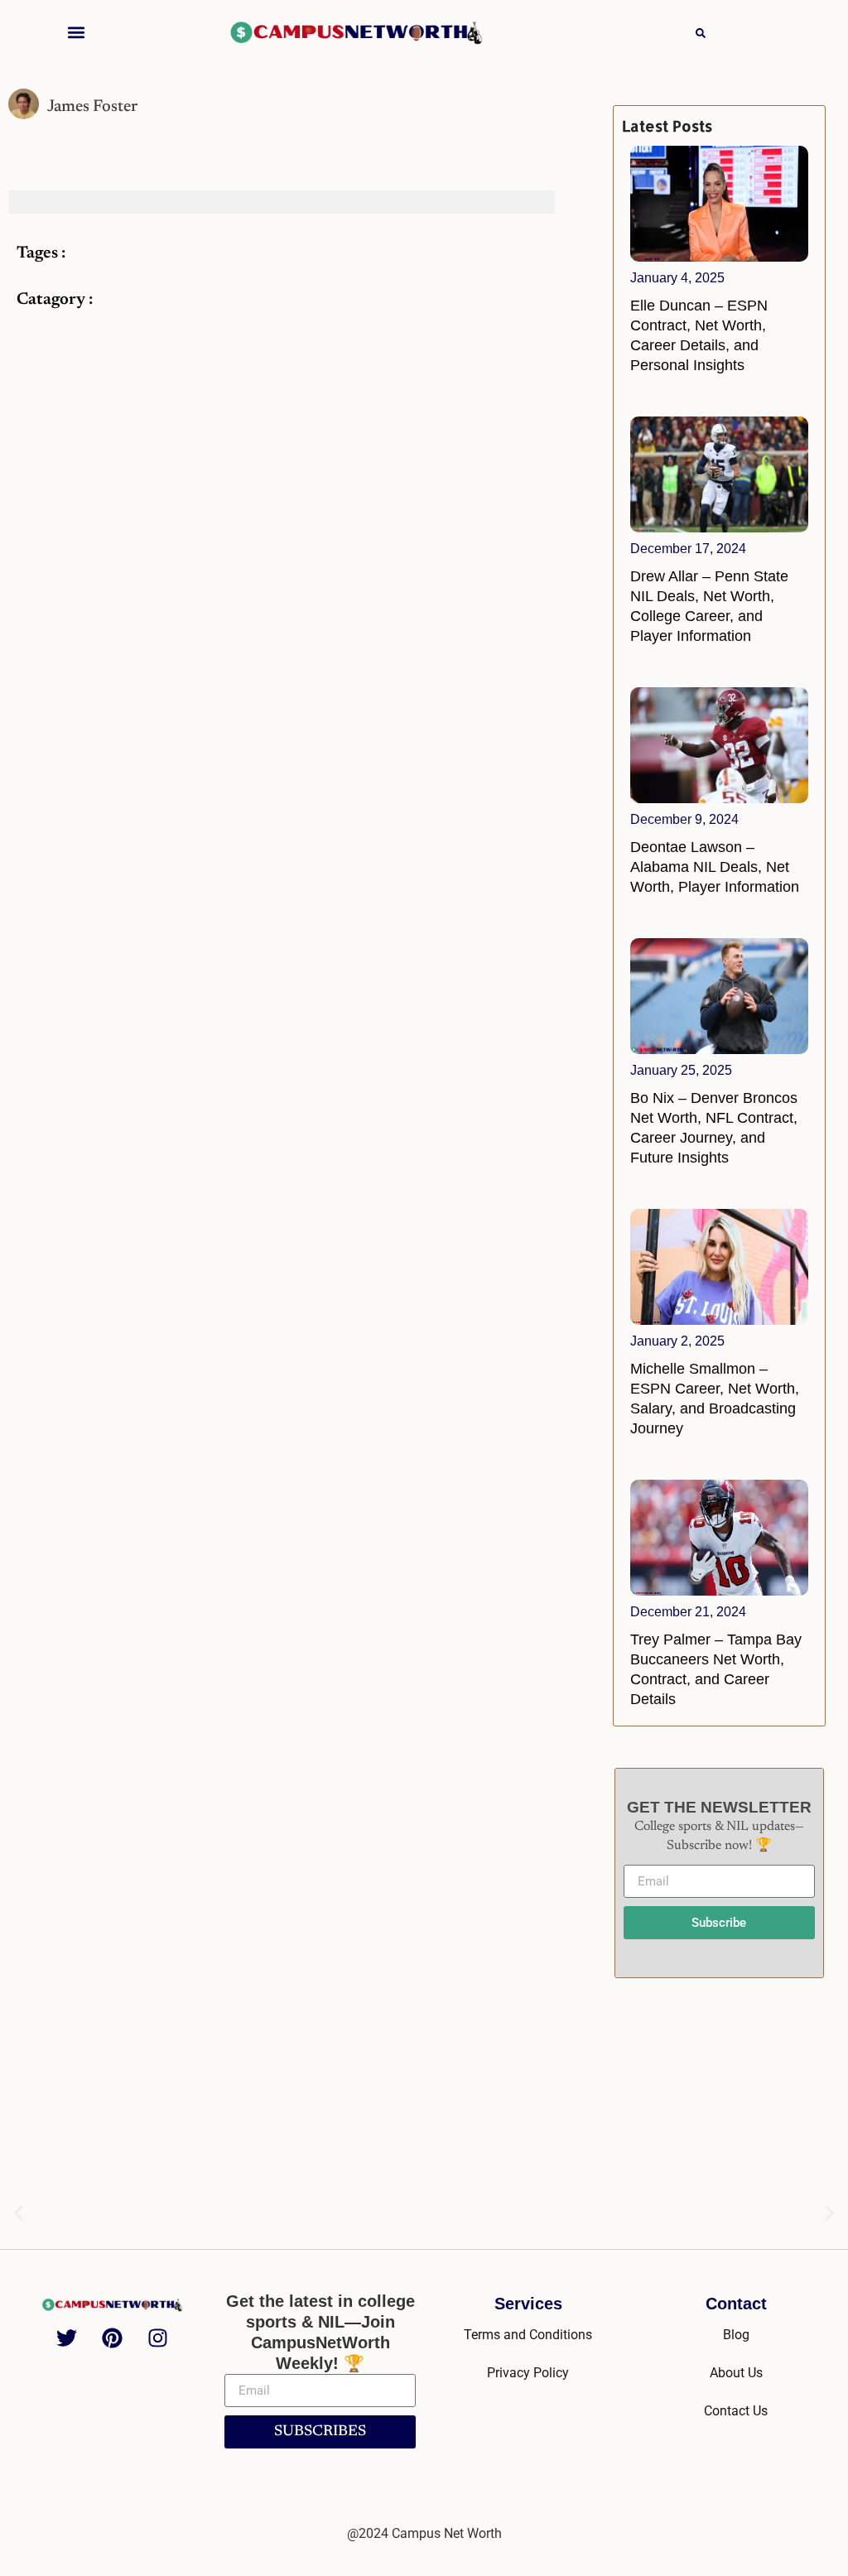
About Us (736, 2373)
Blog (736, 2335)
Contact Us (736, 2411)
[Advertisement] (719, 2098)
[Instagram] (158, 2338)
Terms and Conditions (528, 2335)
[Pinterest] (113, 2338)
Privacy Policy (528, 2373)
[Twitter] (67, 2338)
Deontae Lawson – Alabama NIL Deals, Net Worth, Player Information (715, 867)
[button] (77, 32)
